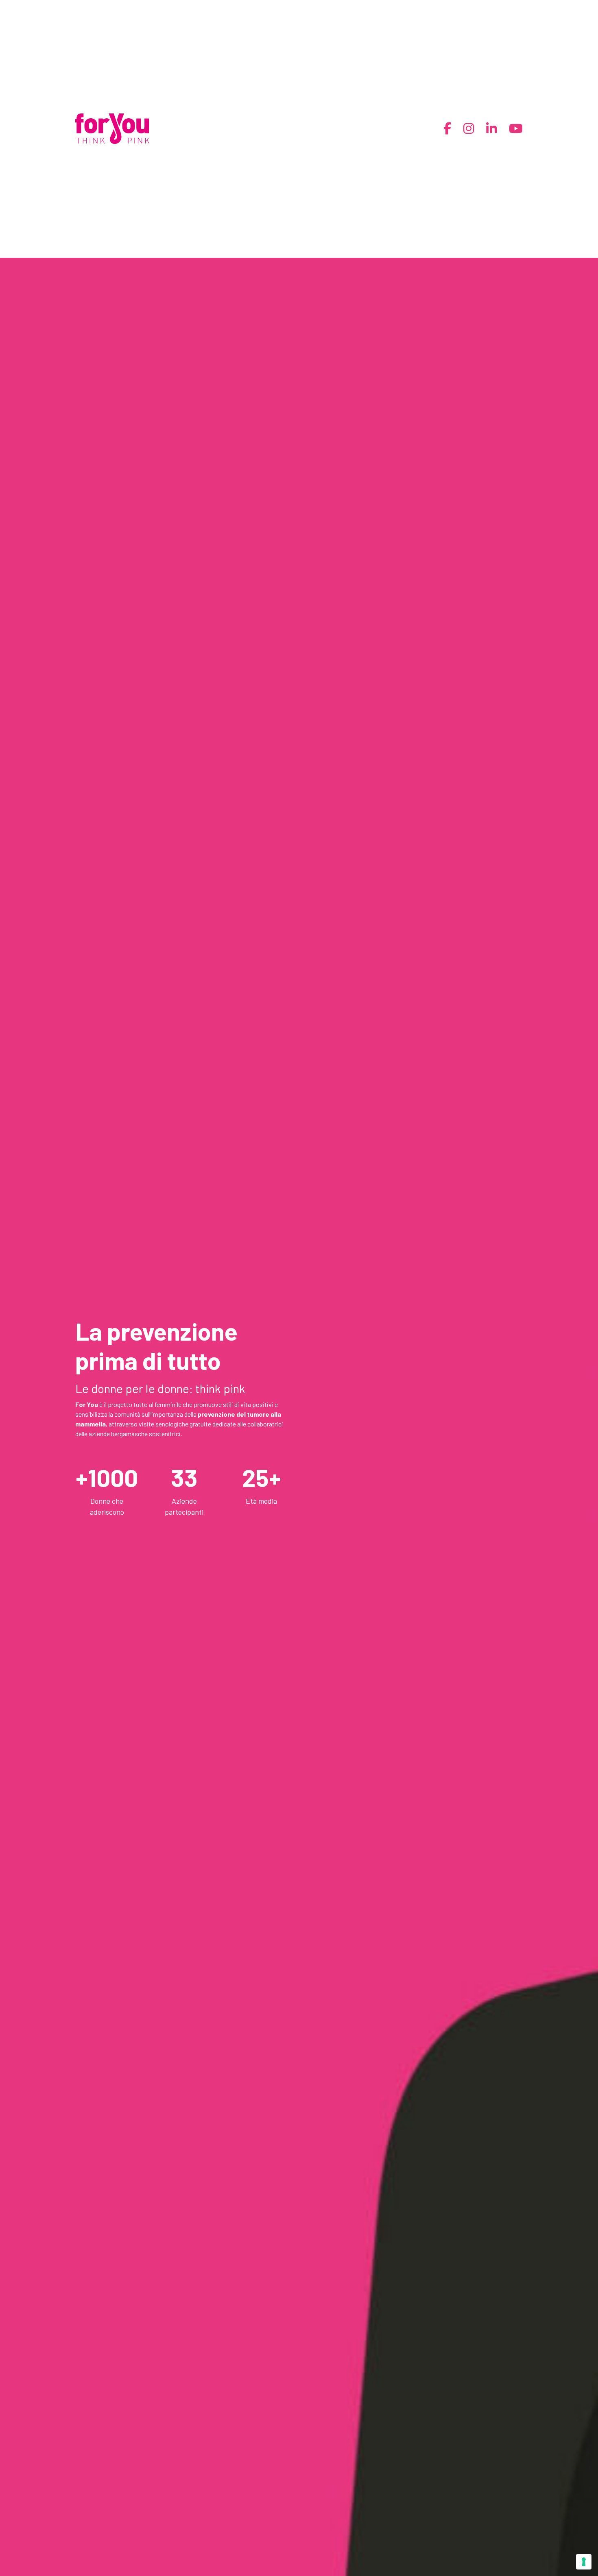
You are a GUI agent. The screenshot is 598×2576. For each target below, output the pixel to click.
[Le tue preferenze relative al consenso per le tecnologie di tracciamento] (584, 2562)
